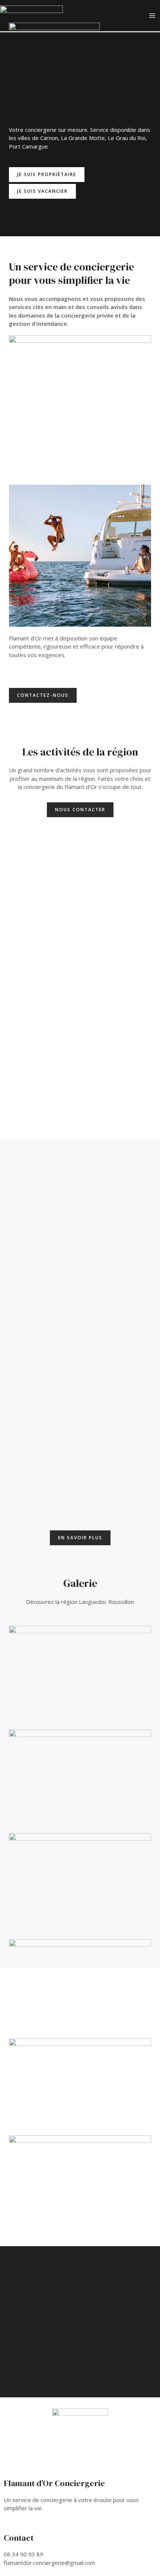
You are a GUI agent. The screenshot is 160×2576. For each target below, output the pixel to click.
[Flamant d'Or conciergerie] (31, 15)
